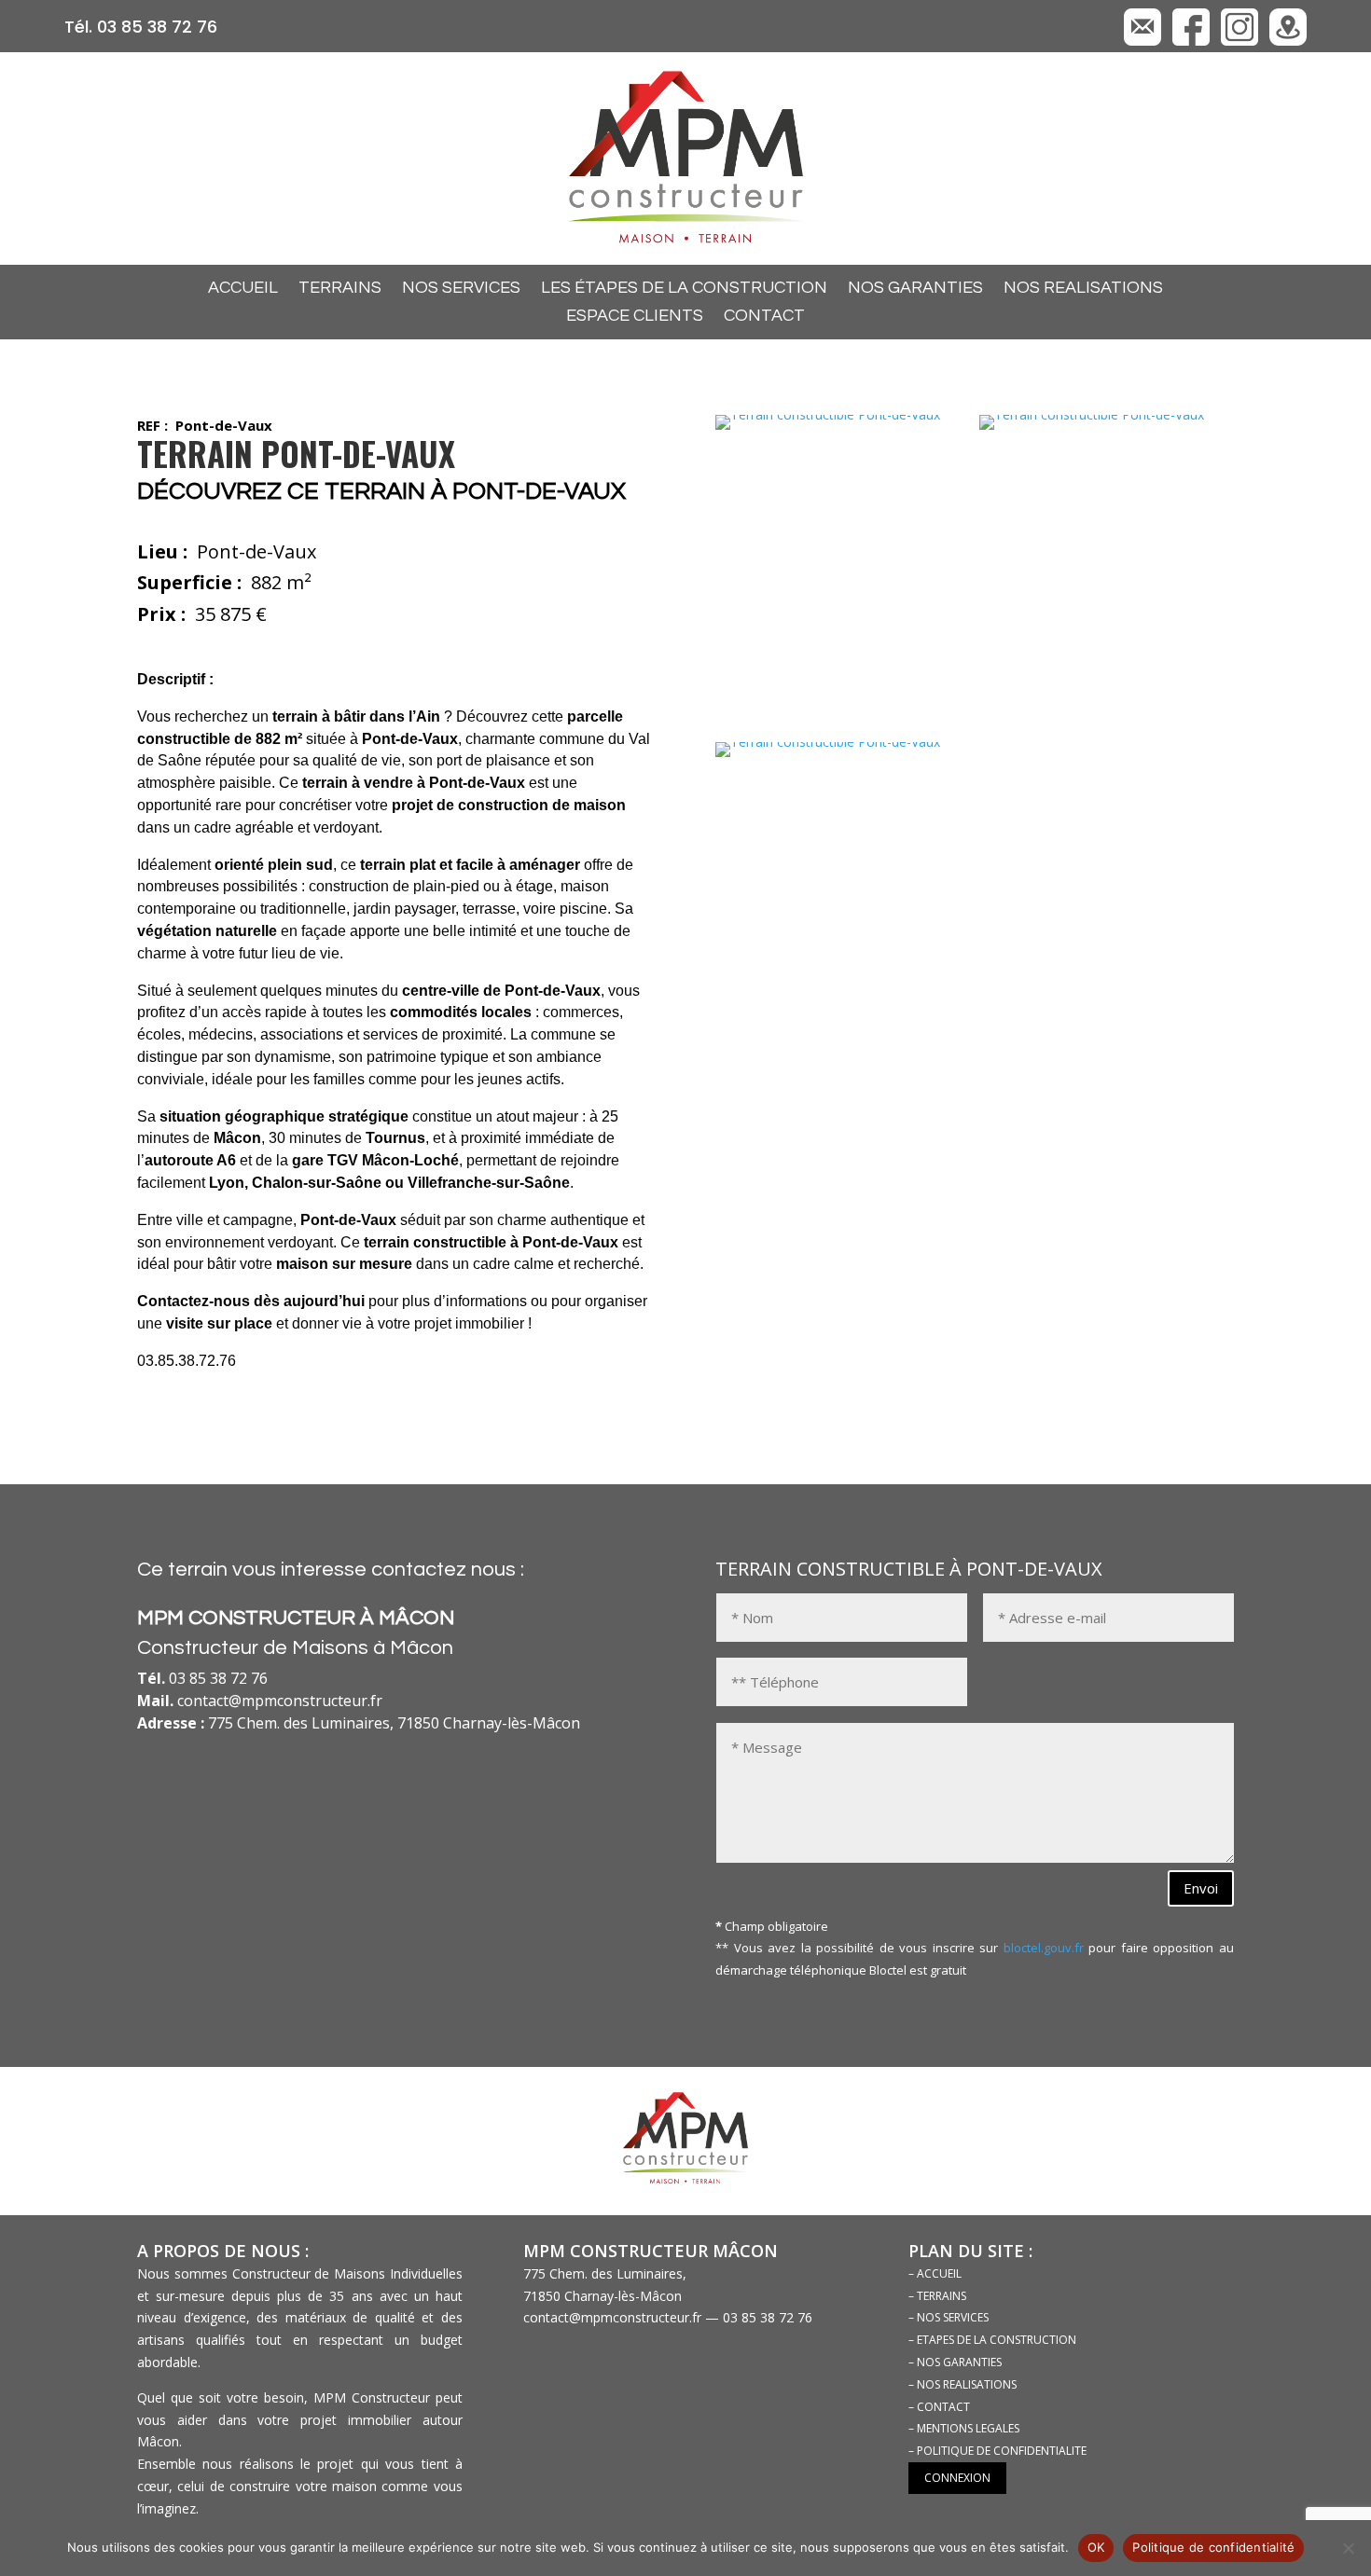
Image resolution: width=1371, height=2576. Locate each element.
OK (1096, 2547)
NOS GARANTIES (915, 289)
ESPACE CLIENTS (635, 317)
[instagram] (1239, 41)
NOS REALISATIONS (1083, 289)
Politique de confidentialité (1213, 2547)
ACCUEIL (243, 289)
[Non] (1348, 2548)
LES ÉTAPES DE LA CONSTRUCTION (684, 289)
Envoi (1201, 1888)
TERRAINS (340, 289)
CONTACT (764, 317)
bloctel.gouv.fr (1044, 1948)
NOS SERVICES (461, 289)
